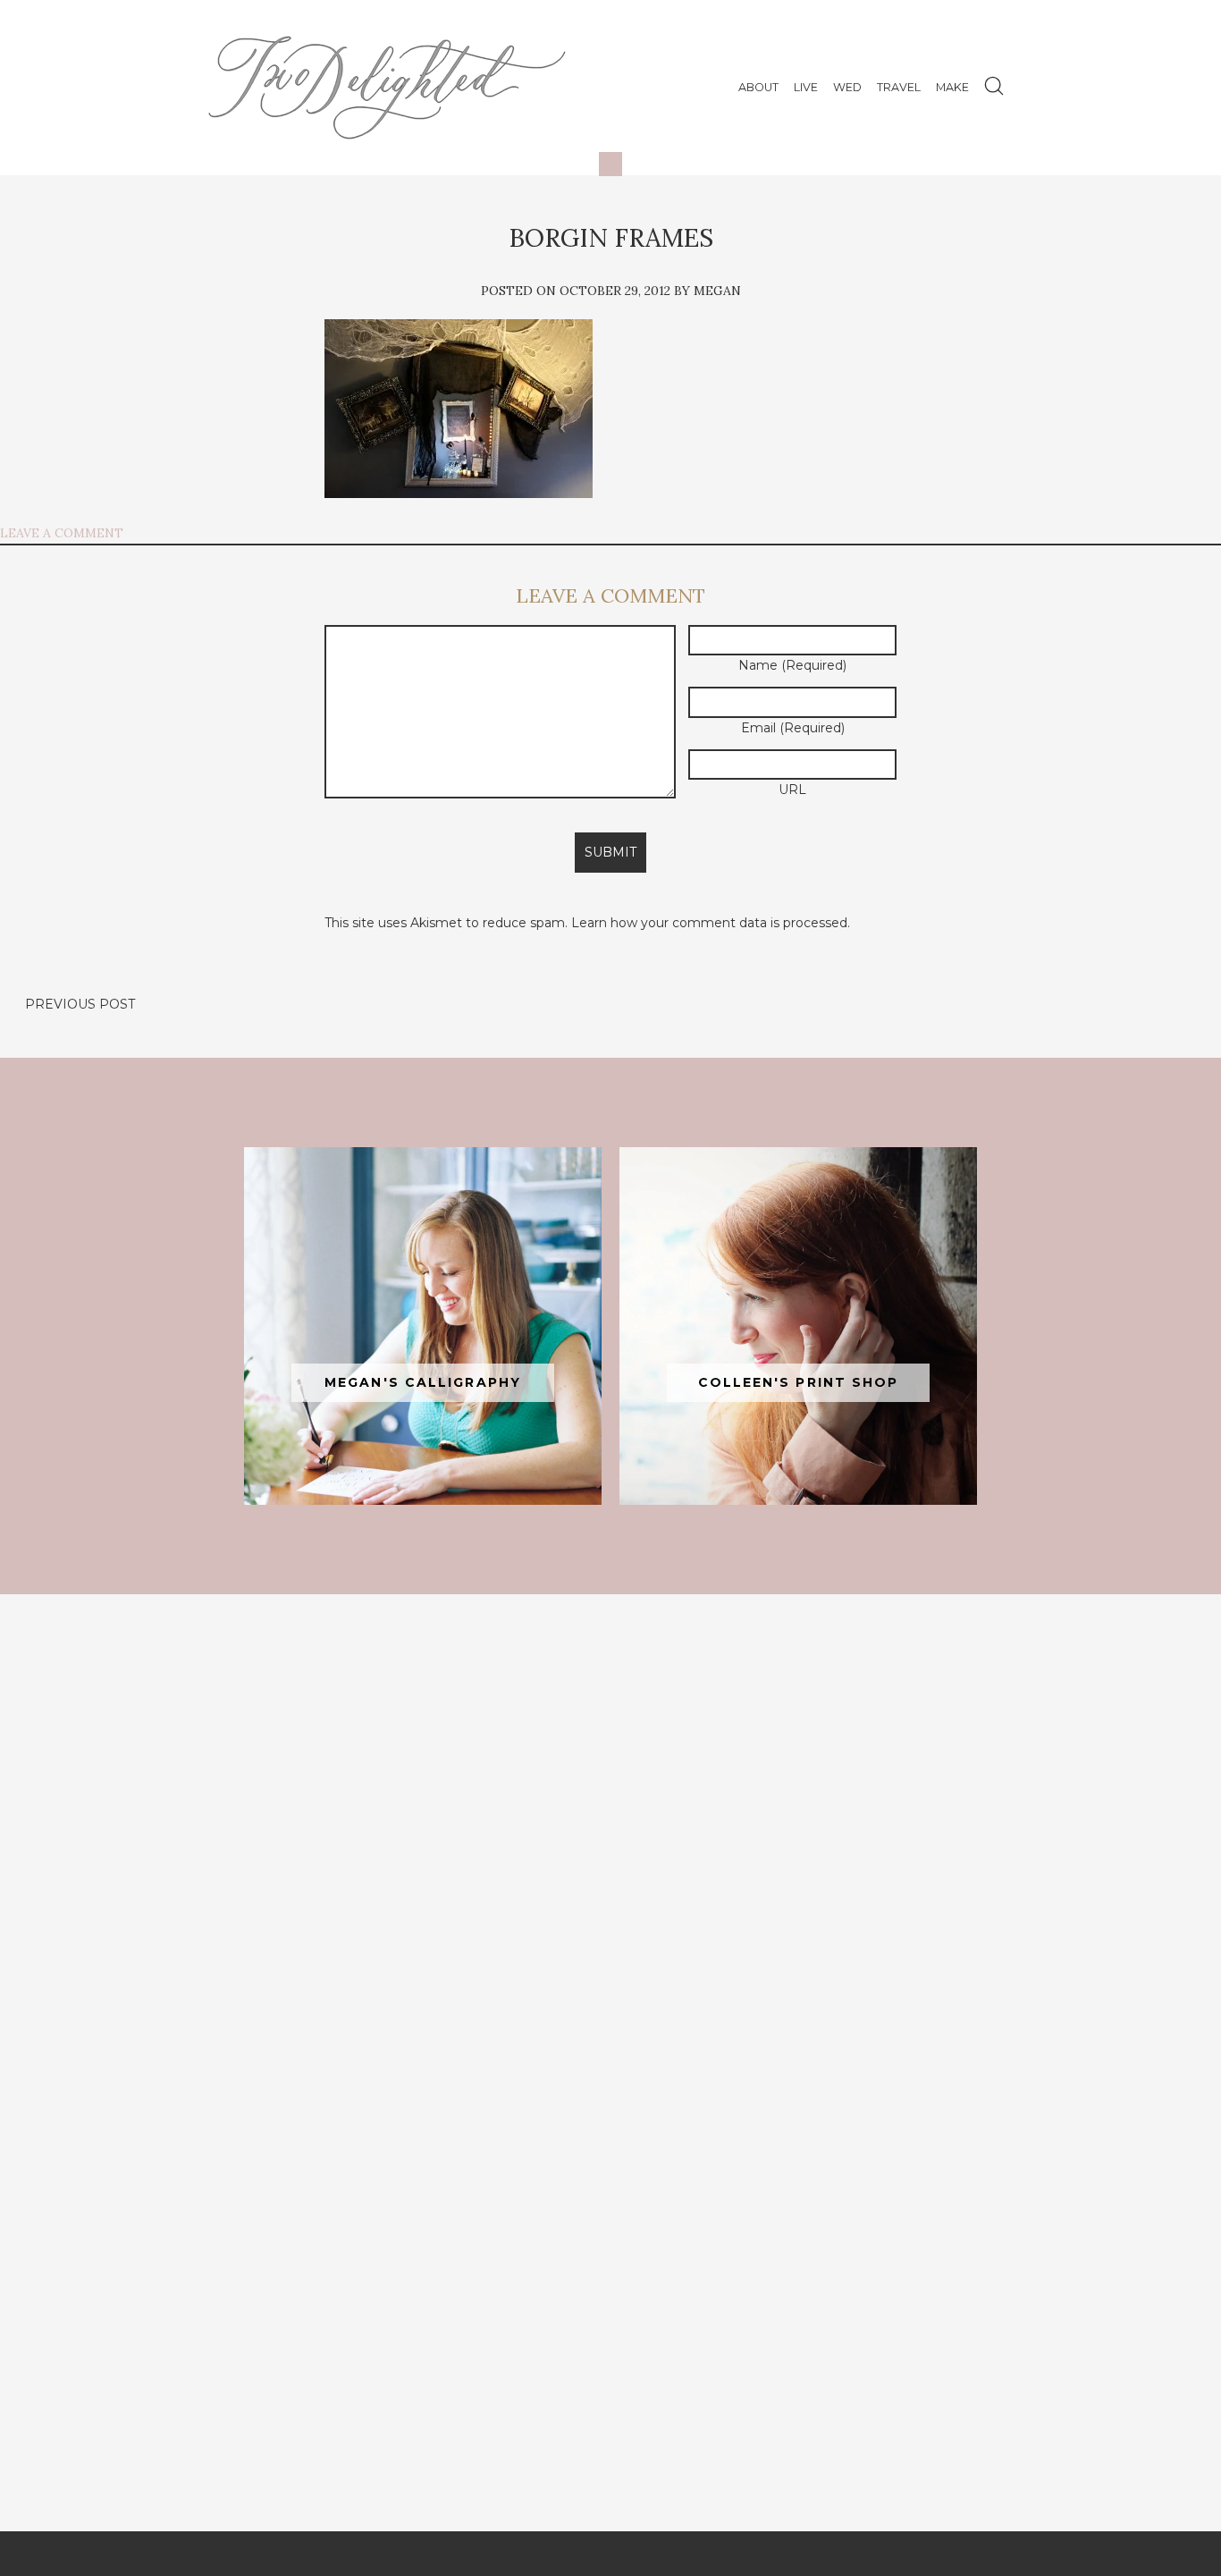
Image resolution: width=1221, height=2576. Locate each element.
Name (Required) (792, 665)
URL (792, 790)
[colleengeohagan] (798, 1326)
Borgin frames (611, 238)
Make (952, 87)
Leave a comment (62, 533)
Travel (899, 87)
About (758, 87)
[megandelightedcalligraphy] (423, 1326)
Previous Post (80, 1004)
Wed (847, 87)
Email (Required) (793, 728)
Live (806, 87)
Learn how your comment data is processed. (711, 923)
